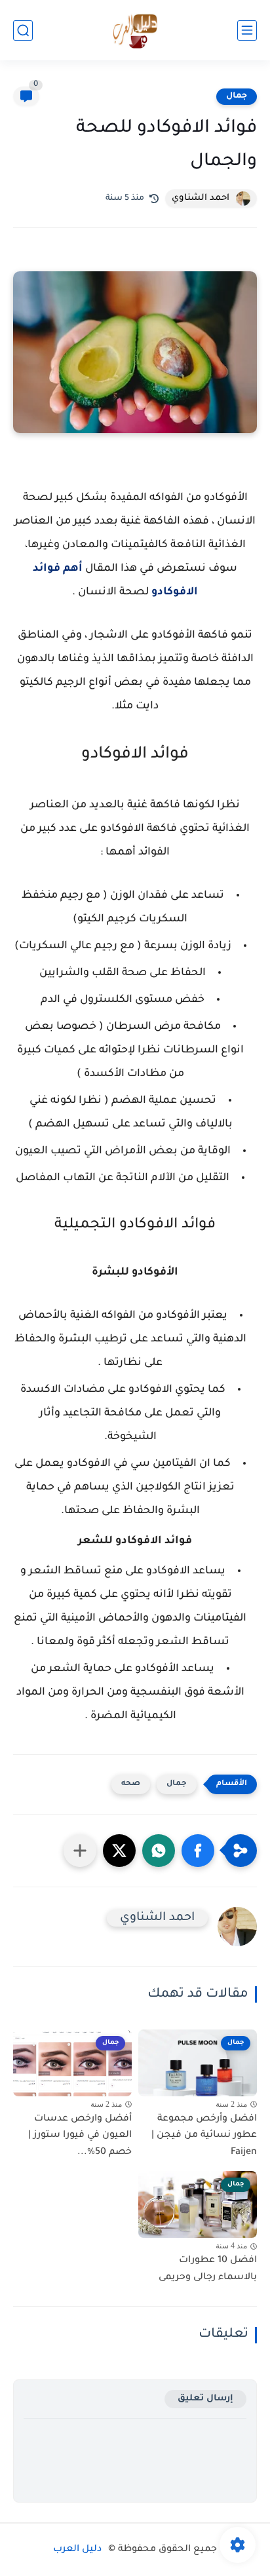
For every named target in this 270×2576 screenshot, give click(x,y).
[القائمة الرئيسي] (247, 30)
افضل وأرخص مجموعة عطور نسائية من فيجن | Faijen (204, 2136)
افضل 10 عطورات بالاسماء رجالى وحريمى (208, 2269)
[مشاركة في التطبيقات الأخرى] (80, 1851)
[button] (198, 1851)
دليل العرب (77, 2550)
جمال (237, 96)
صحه (131, 1784)
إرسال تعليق (205, 2399)
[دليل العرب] (135, 30)
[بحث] (23, 30)
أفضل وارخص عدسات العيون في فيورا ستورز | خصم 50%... (80, 2136)
